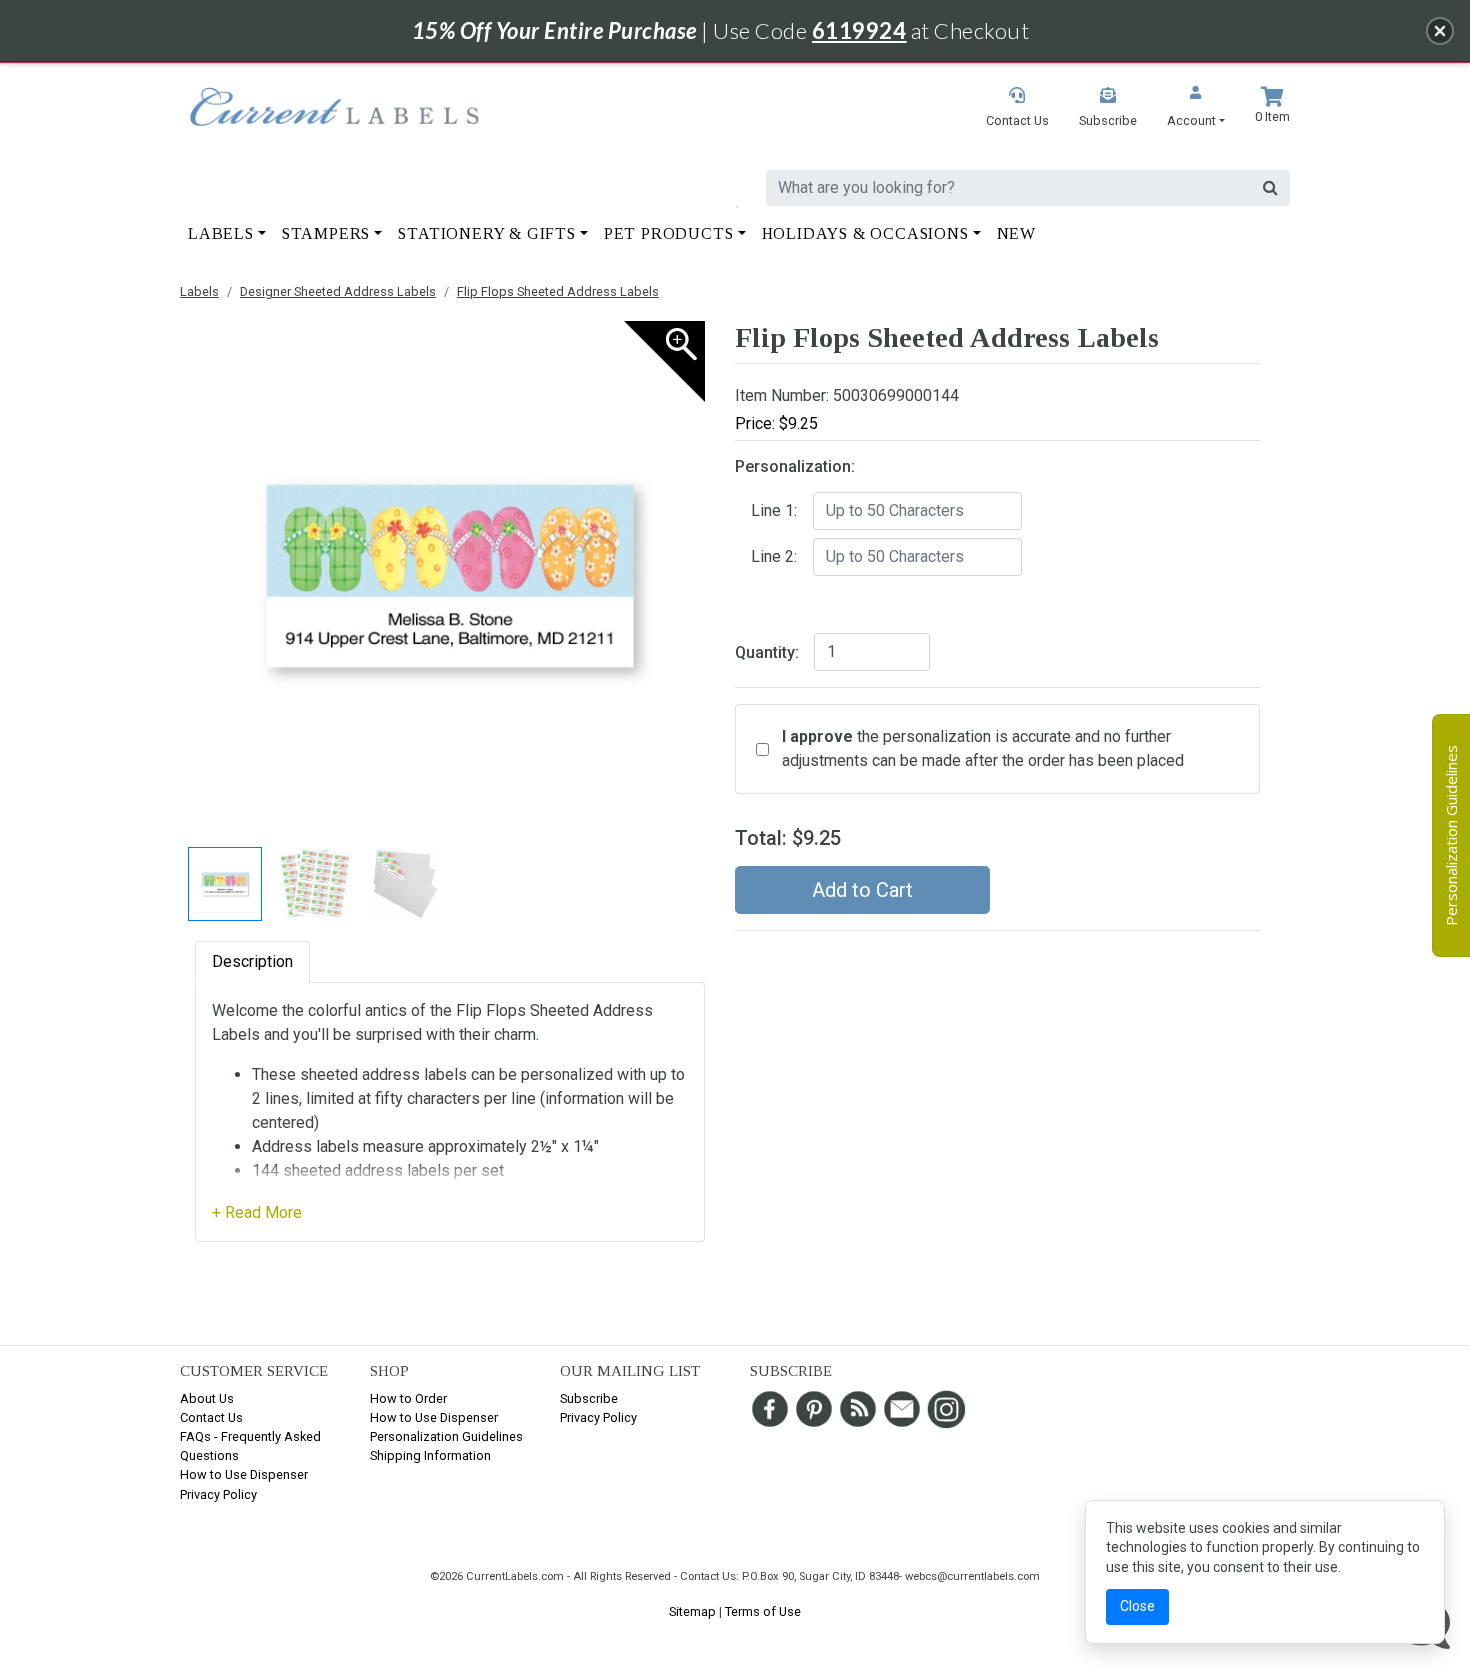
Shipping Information (430, 1455)
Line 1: (774, 510)
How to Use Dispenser (244, 1474)
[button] (1196, 108)
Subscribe (589, 1398)
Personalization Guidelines (446, 1436)
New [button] (1016, 233)
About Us (207, 1398)
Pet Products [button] (669, 233)
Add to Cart (862, 890)
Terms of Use (763, 1611)
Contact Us (211, 1417)
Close (1137, 1606)
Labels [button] (221, 233)
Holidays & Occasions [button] (865, 233)
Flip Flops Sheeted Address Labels (558, 291)
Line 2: (774, 556)
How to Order (408, 1398)
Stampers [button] (326, 233)
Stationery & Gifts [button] (486, 233)
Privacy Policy (218, 1494)
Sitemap (692, 1611)
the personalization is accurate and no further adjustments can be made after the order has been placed (983, 748)
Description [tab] (252, 961)
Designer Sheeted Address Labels (338, 291)
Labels (199, 291)
